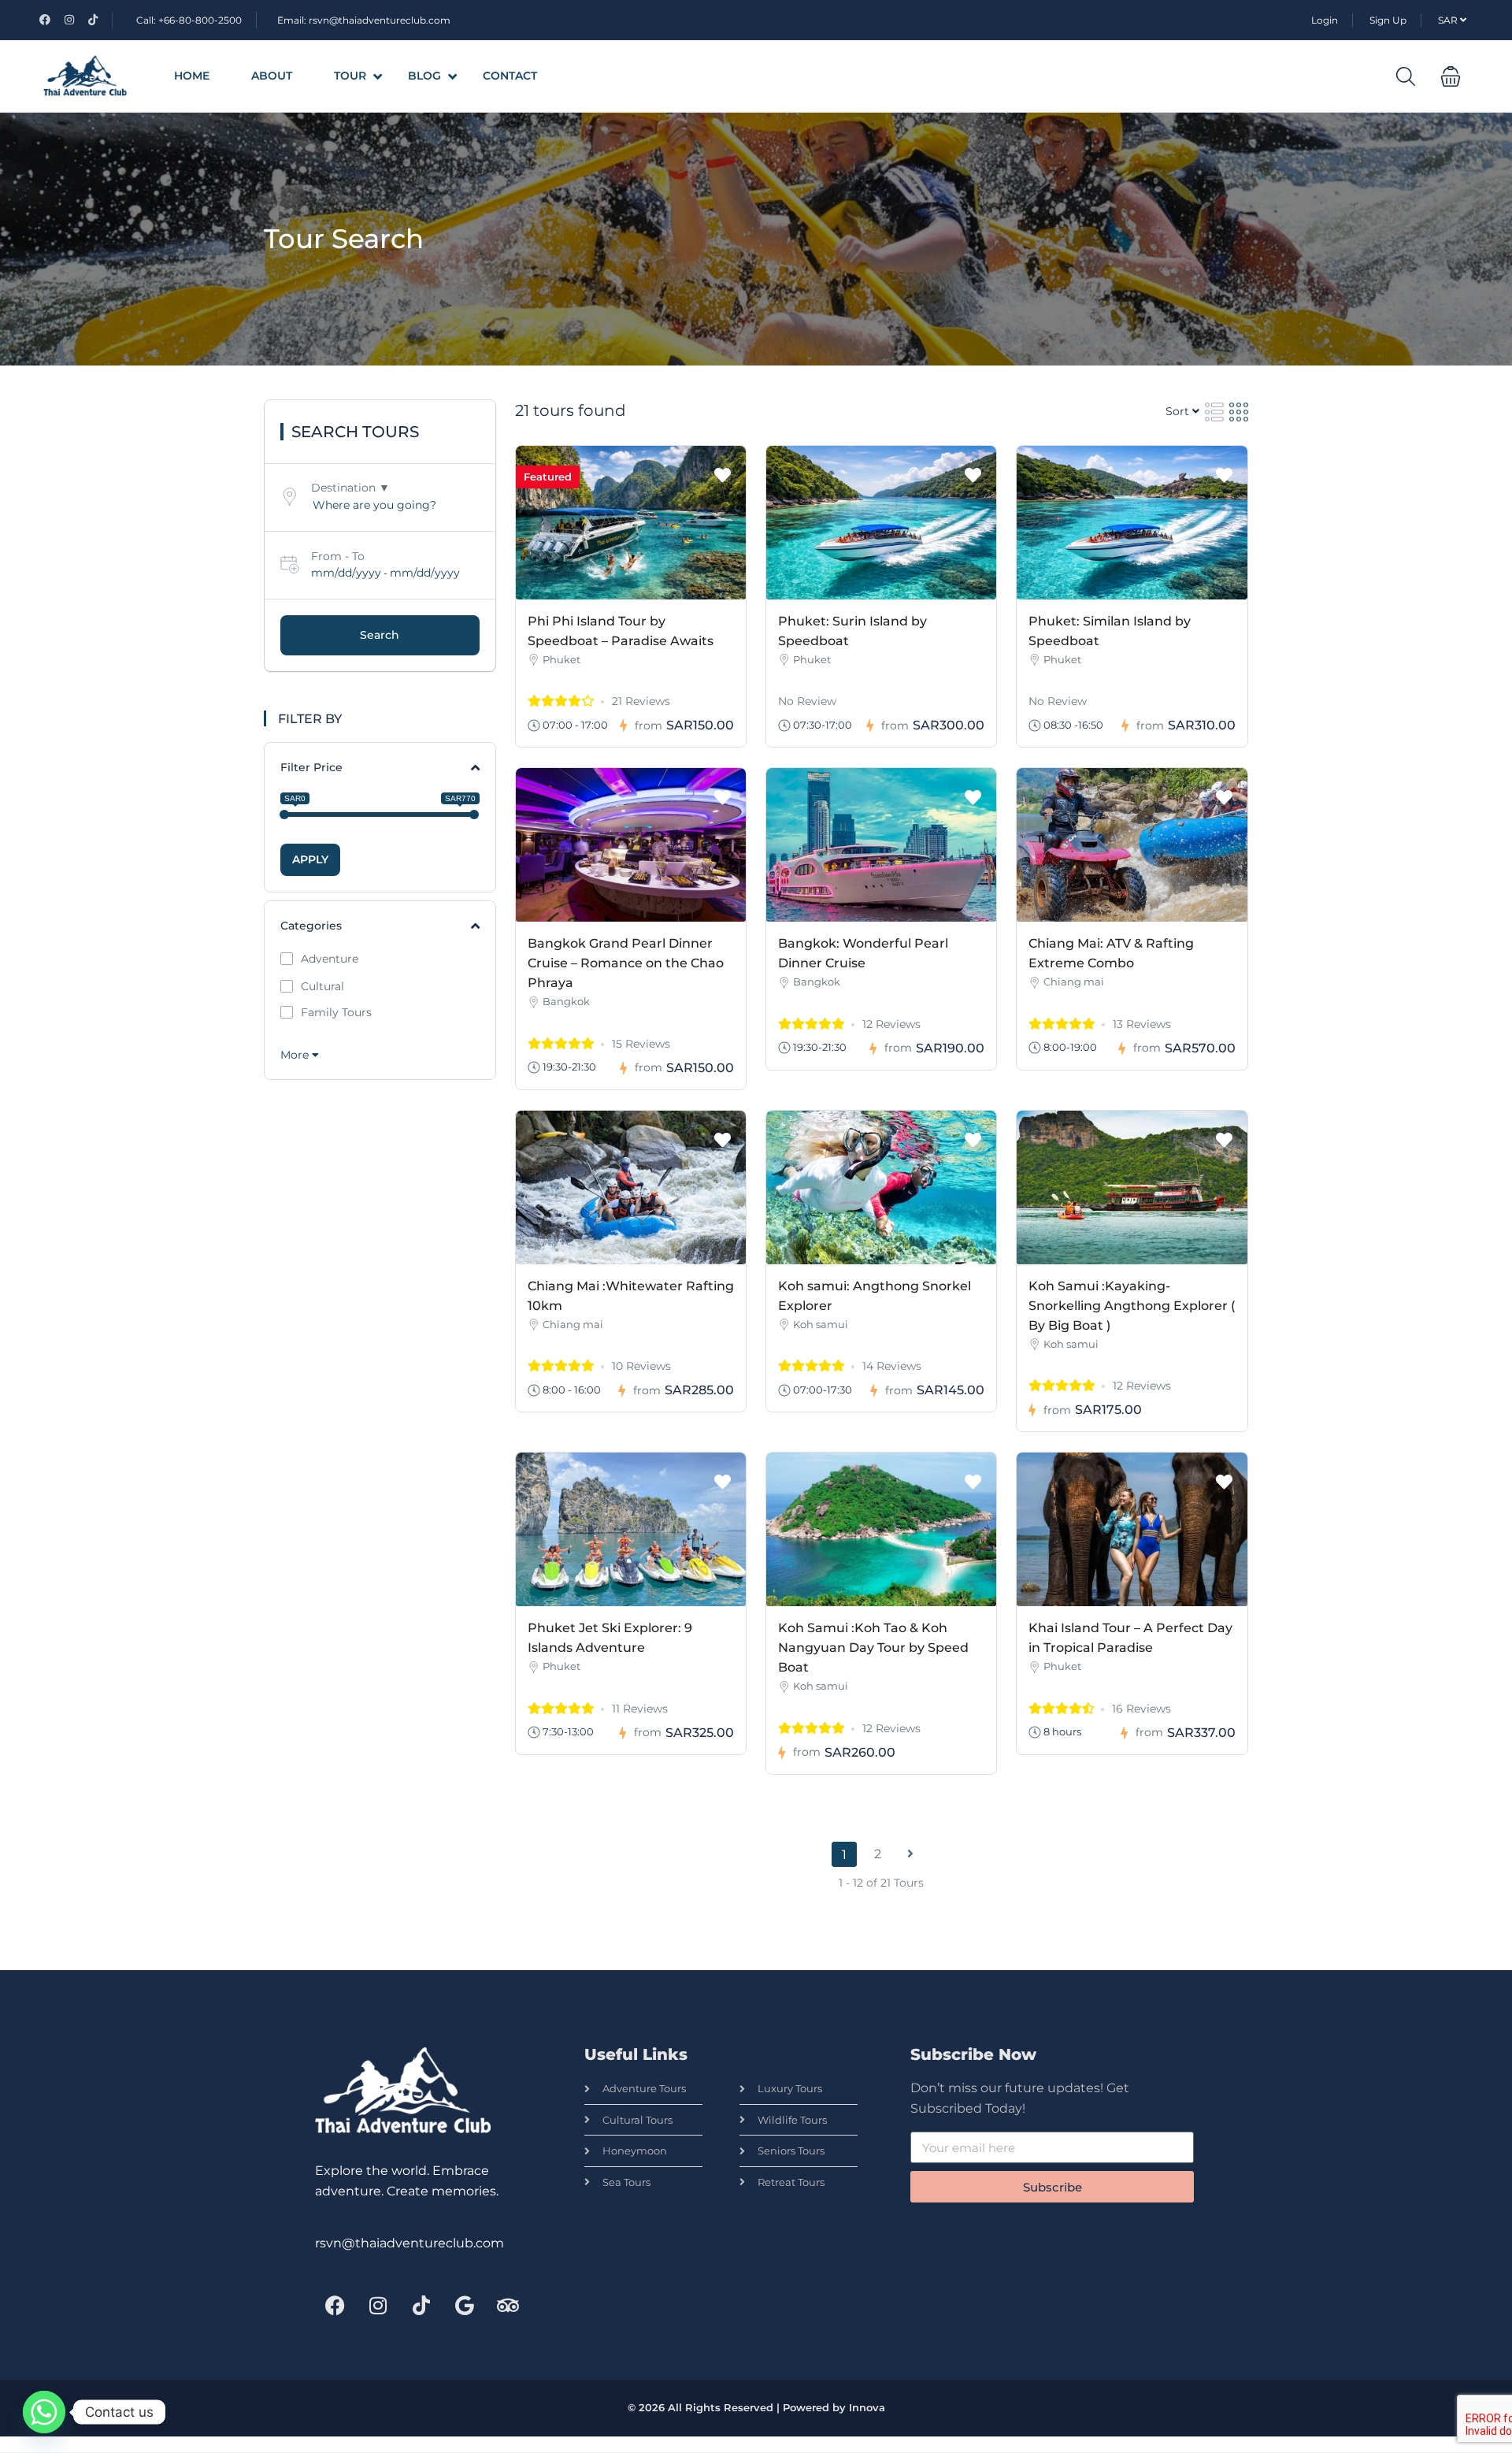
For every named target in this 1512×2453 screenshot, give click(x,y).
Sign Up (1388, 20)
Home (192, 76)
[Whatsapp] (44, 2412)
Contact (510, 76)
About (272, 76)
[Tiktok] (421, 2305)
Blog (424, 76)
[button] (1451, 76)
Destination (343, 488)
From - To (338, 556)
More (296, 1055)
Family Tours (336, 1012)
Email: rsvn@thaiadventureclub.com (364, 20)
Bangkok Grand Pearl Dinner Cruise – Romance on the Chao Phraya (626, 963)
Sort (1179, 411)
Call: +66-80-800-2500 (189, 20)
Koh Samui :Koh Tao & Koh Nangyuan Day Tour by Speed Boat (873, 1648)
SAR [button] (1449, 20)
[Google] (465, 2305)
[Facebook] (335, 2305)
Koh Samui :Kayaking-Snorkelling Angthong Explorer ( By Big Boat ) (1132, 1306)
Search (380, 635)
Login (1325, 20)
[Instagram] (378, 2305)
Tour (350, 76)
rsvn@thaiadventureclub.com (409, 2243)
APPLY (310, 859)
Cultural (322, 986)
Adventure (330, 959)
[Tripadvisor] (508, 2305)
